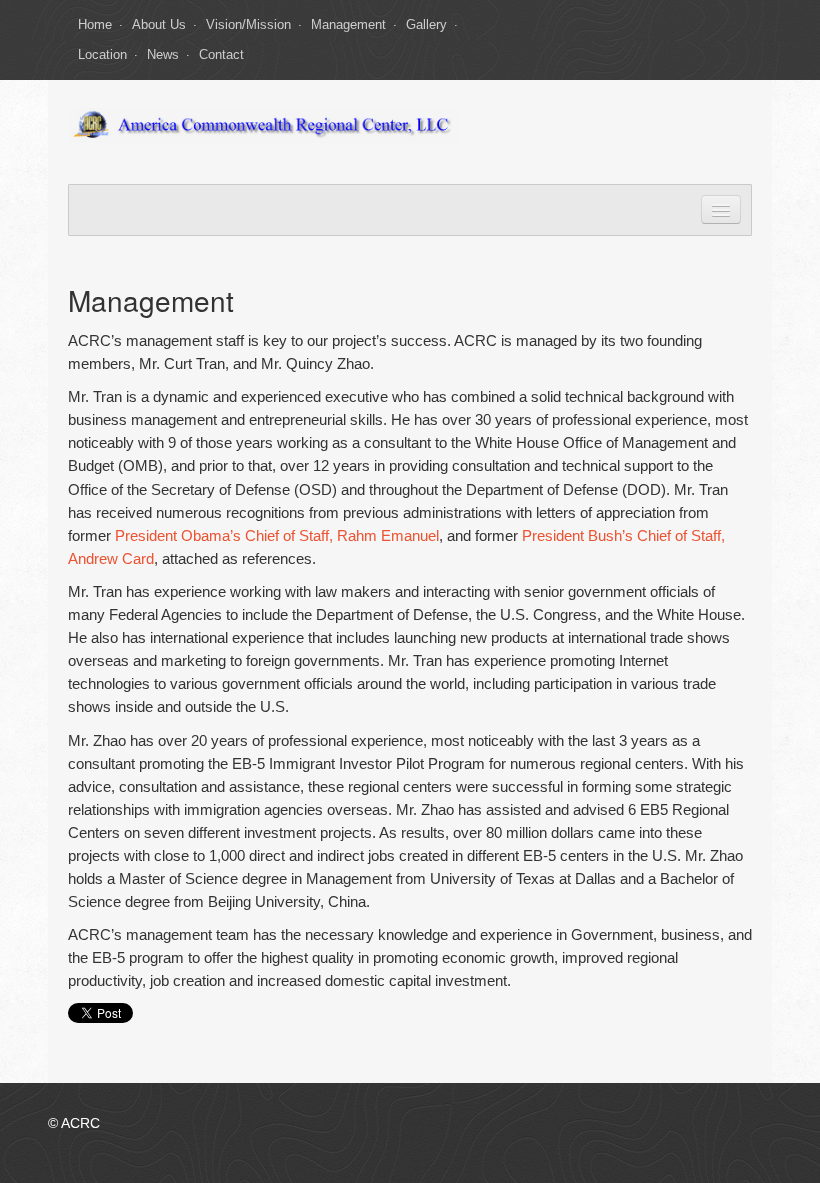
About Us (159, 24)
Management (348, 24)
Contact (221, 54)
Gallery (426, 24)
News (163, 54)
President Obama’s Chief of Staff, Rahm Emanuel (277, 535)
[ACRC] (263, 124)
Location (102, 54)
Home (95, 24)
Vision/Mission (248, 24)
